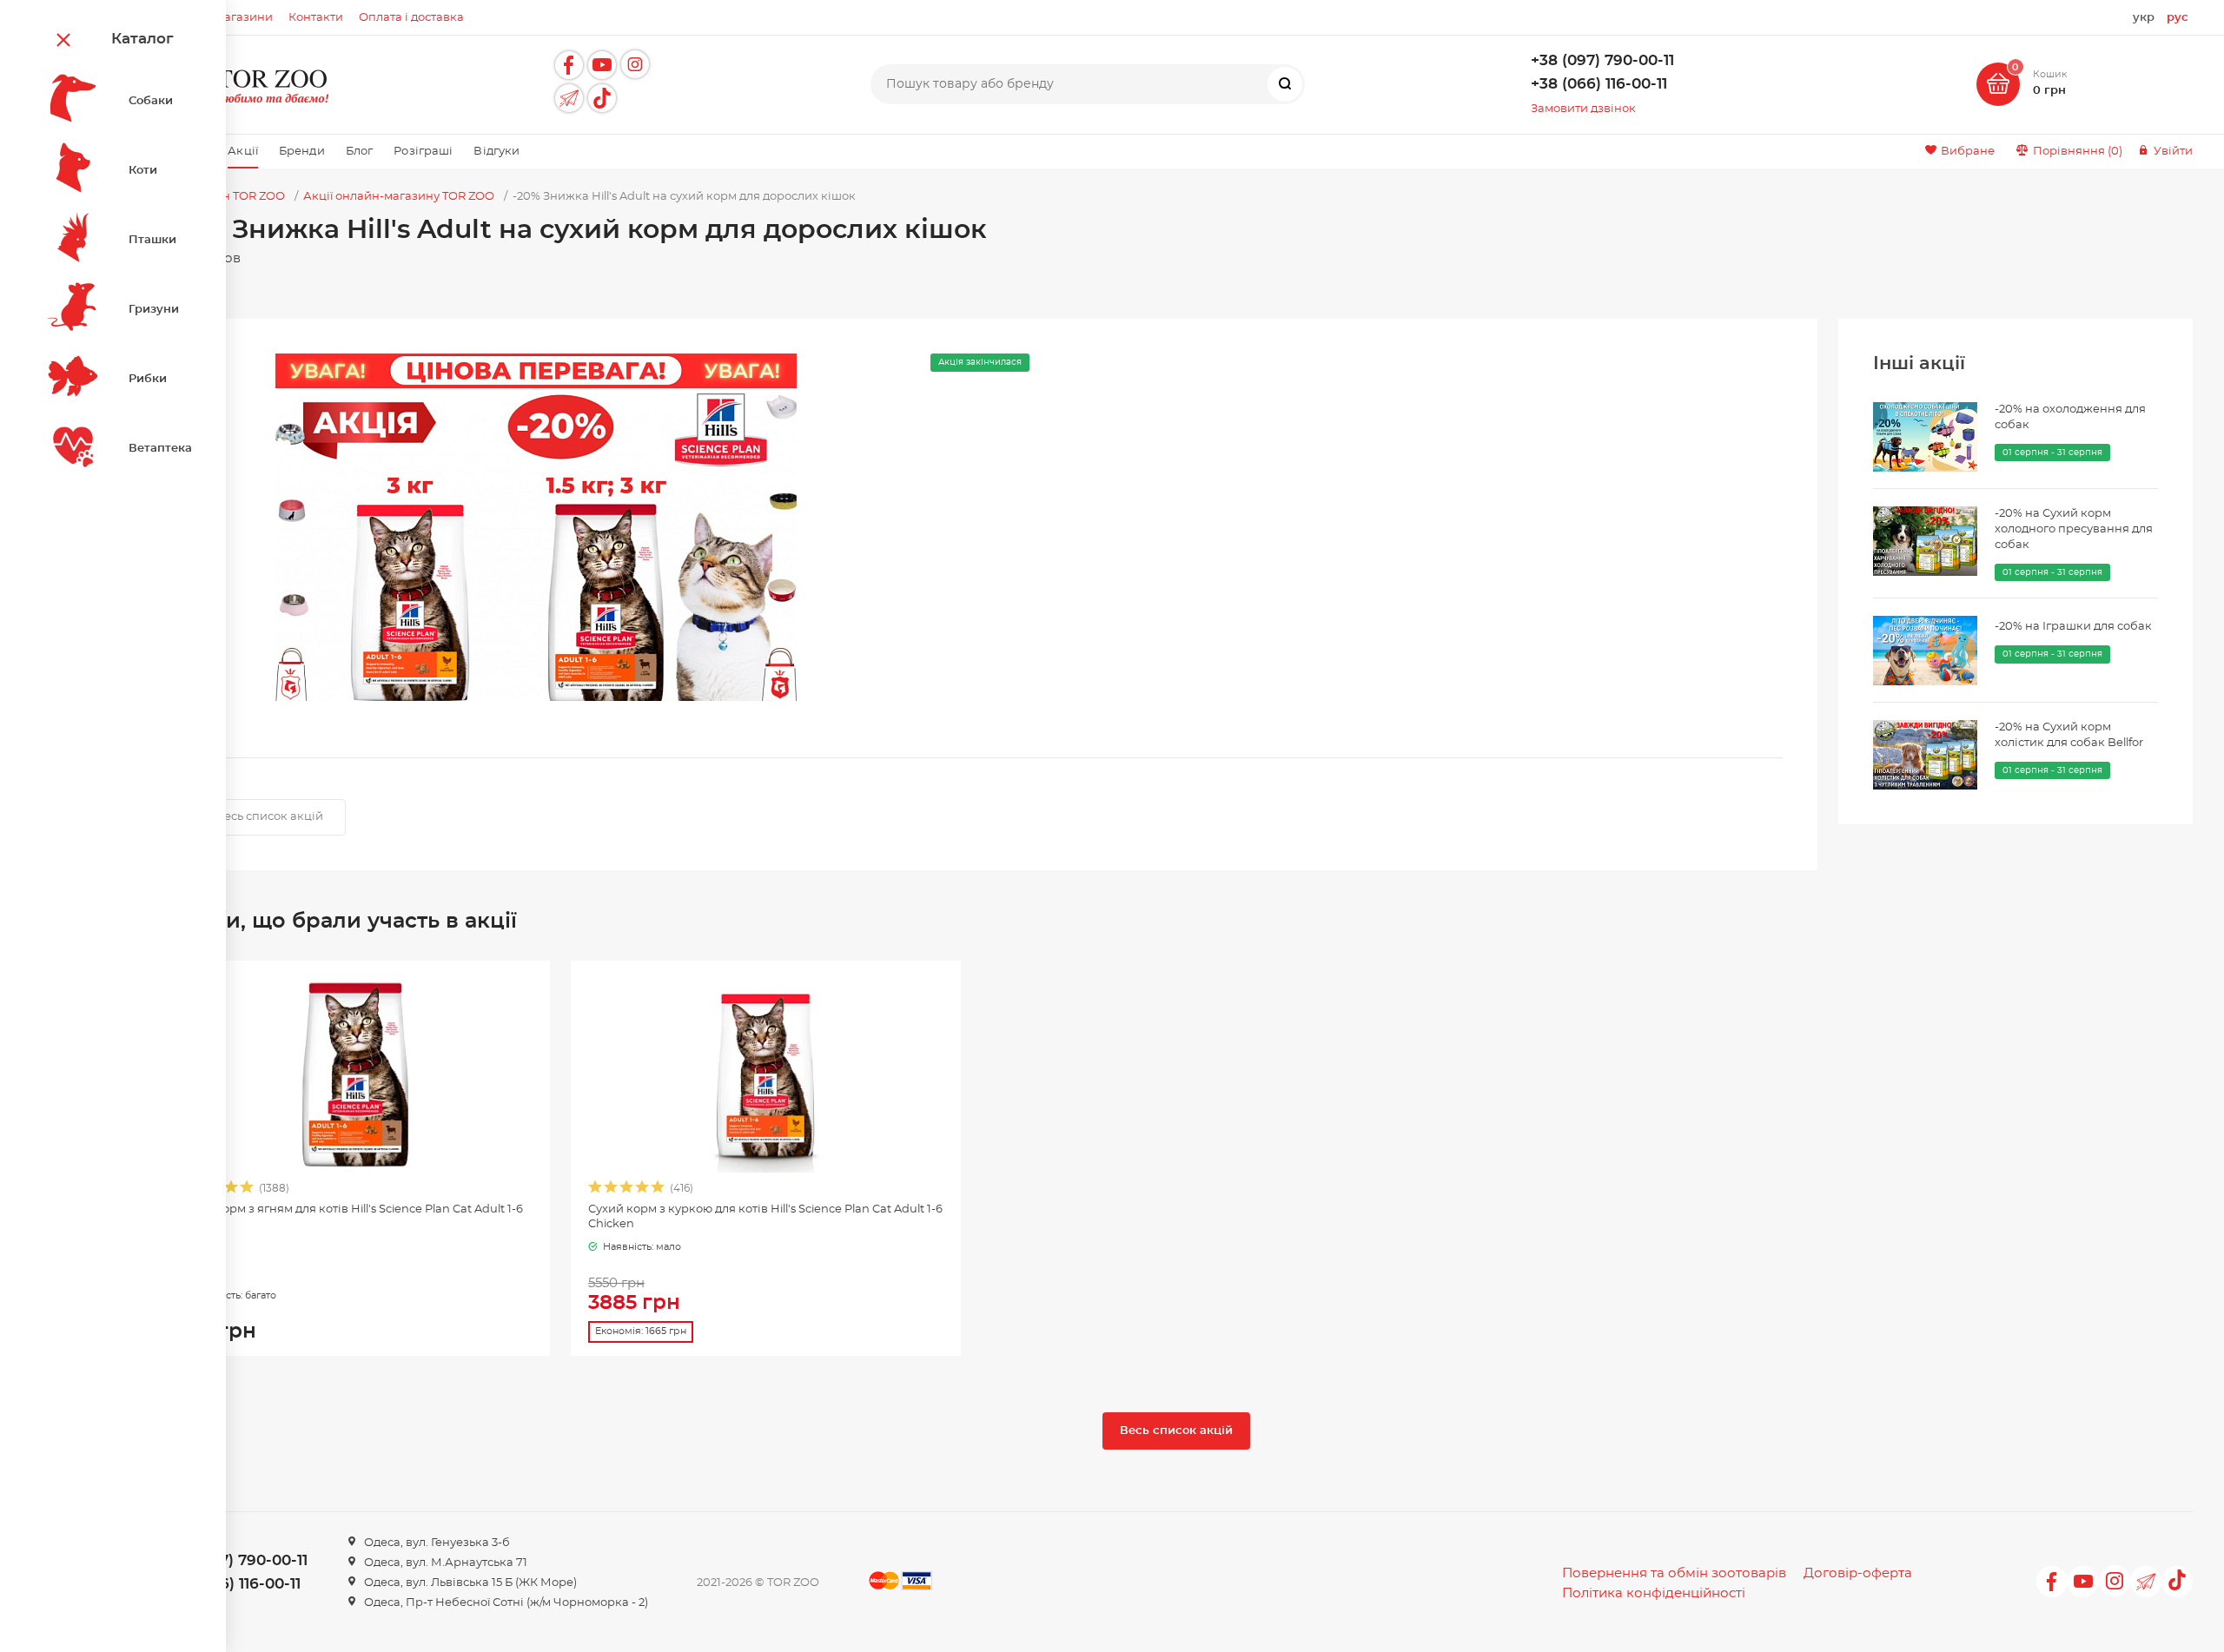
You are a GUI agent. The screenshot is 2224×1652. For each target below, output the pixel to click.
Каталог (142, 39)
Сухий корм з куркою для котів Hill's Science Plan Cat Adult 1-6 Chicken (765, 1217)
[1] (596, 1189)
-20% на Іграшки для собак (2073, 627)
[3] (627, 1189)
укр (2144, 18)
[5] (248, 1189)
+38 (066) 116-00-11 (1599, 84)
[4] (232, 1189)
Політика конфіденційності (1654, 1593)
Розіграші (423, 152)
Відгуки (496, 152)
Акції (243, 152)
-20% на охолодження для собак (2070, 417)
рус (2178, 18)
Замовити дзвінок (1583, 109)
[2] (612, 1189)
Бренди (302, 152)
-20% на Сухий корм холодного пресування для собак (2074, 529)
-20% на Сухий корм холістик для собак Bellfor (2069, 735)
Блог (360, 152)
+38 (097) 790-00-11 (1602, 61)
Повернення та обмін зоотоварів (1674, 1573)
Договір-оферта (1858, 1573)
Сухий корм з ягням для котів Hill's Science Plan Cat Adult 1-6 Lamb (350, 1217)
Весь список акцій (269, 817)
